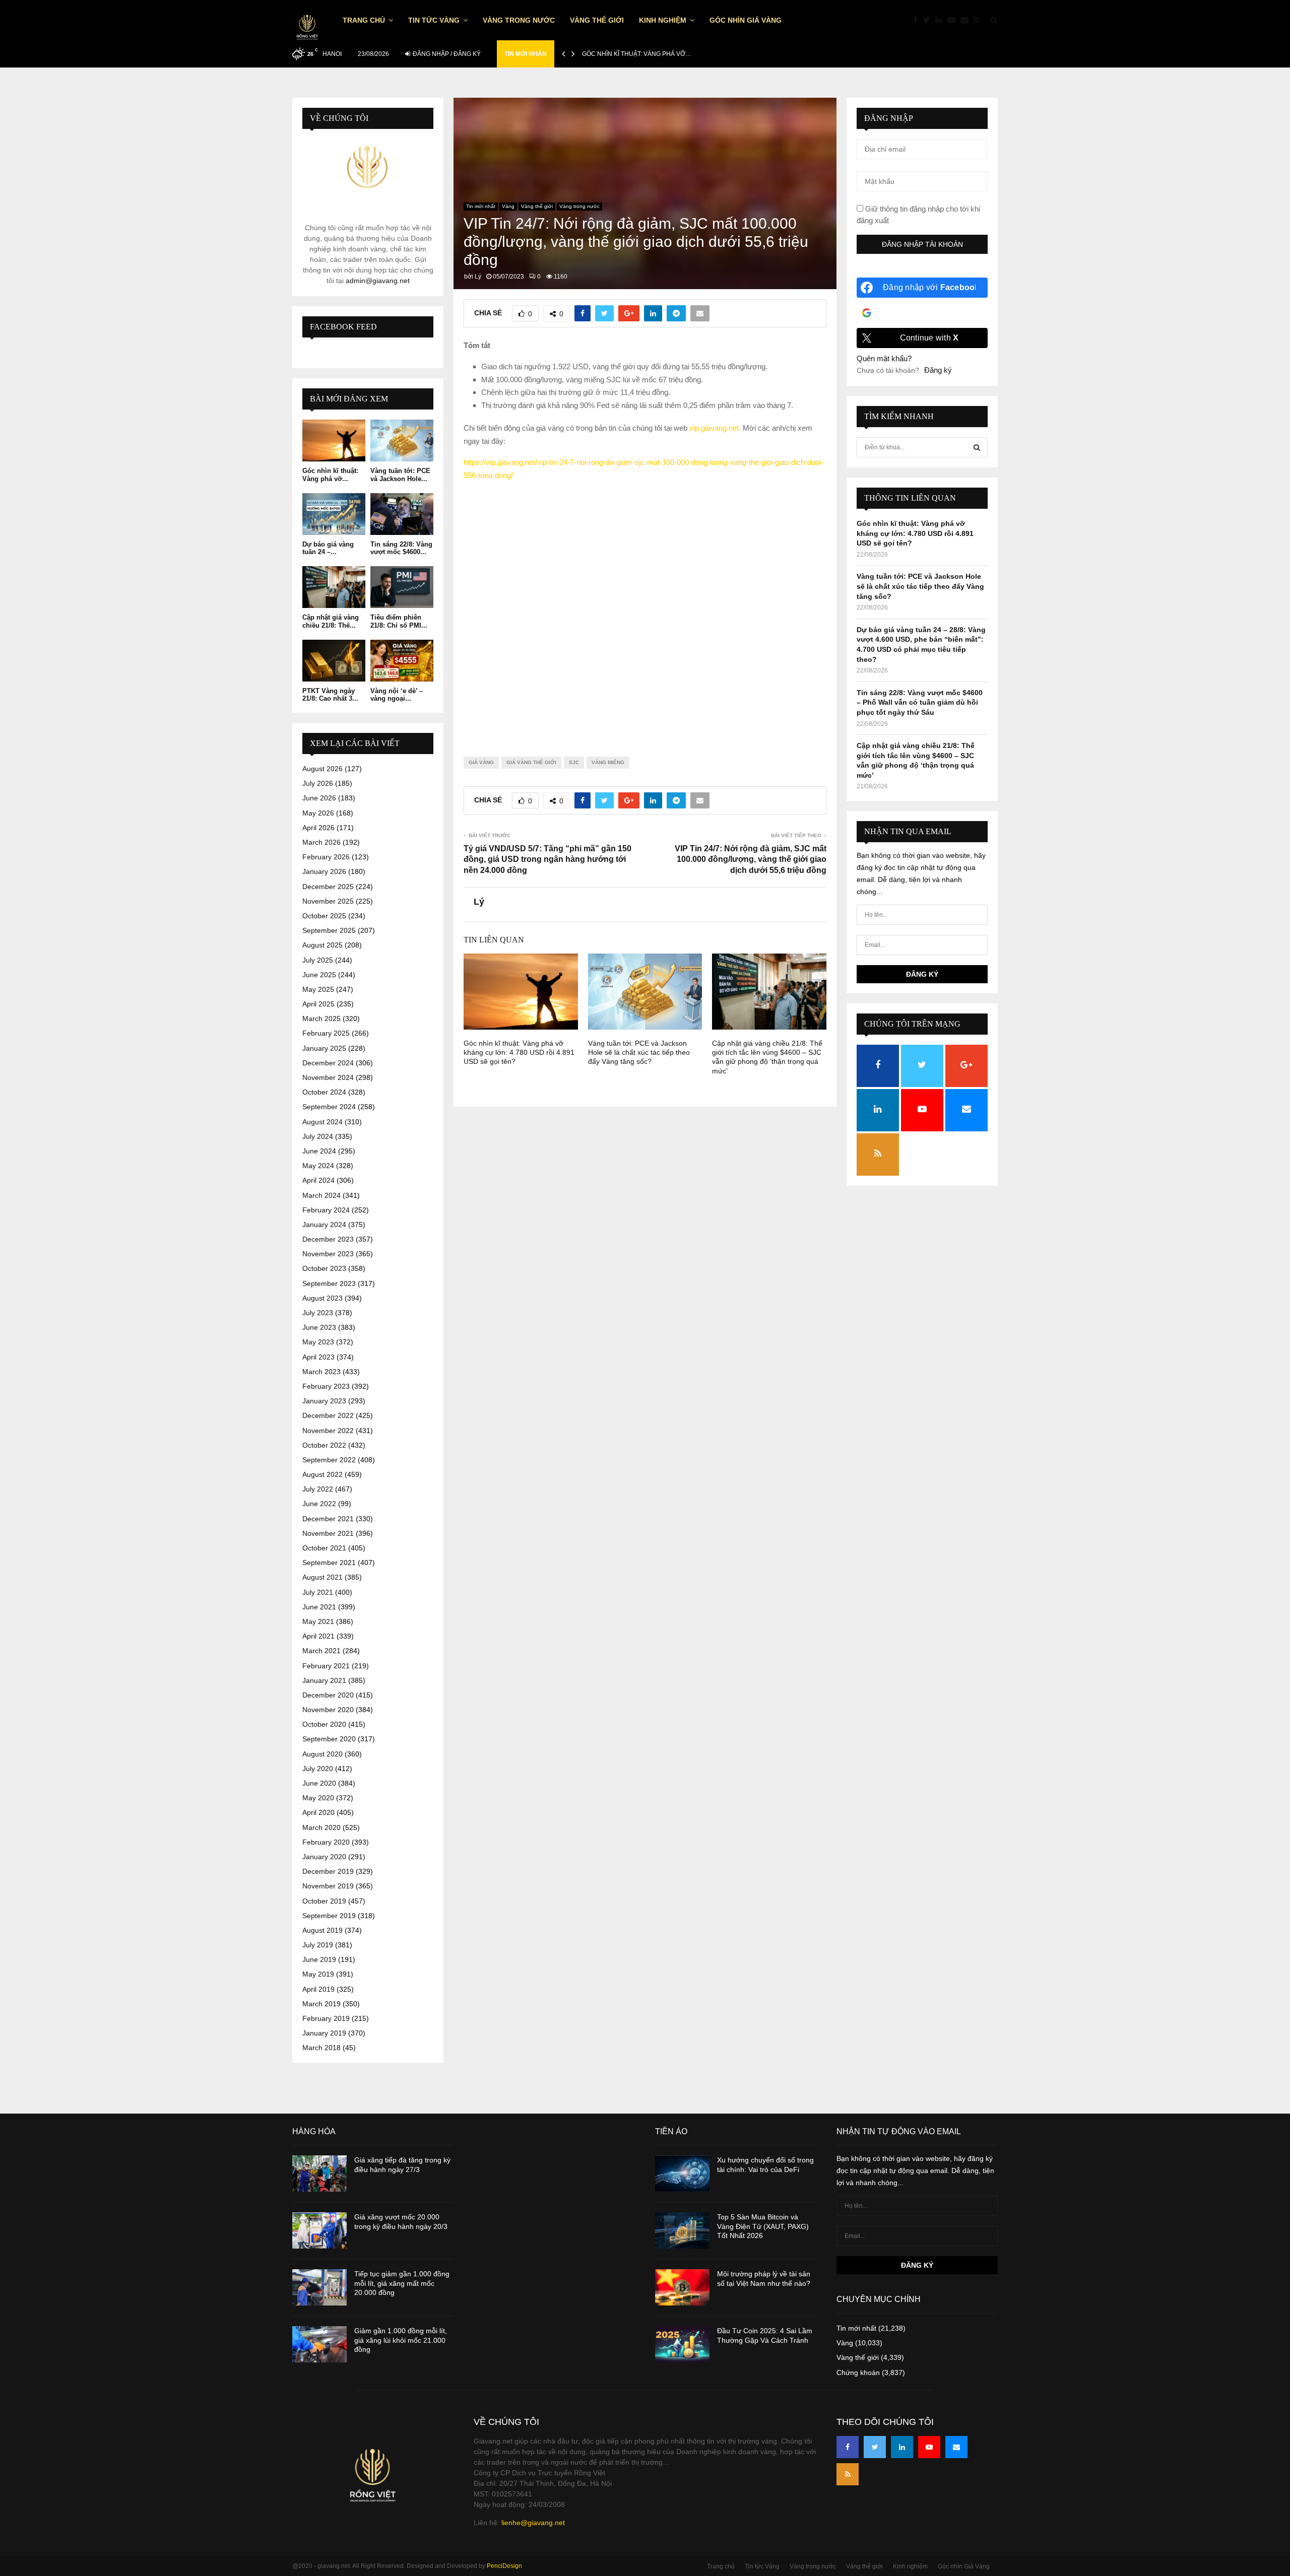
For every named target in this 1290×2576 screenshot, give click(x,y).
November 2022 (328, 1431)
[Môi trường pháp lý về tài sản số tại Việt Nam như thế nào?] (682, 2287)
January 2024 (324, 1225)
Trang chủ (364, 20)
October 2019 (324, 1901)
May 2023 (318, 1342)
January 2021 (324, 1680)
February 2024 (326, 1210)
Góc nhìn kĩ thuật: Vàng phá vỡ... (330, 475)
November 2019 (328, 1886)
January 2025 (324, 1048)
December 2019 (328, 1871)
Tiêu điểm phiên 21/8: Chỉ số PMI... (399, 621)
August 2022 (322, 1474)
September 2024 (329, 1107)
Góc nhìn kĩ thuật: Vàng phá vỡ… (637, 54)
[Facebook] (918, 20)
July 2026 (318, 783)
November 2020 (328, 1710)
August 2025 (322, 945)
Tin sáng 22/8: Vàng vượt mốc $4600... (401, 548)
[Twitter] (929, 20)
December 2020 (328, 1695)
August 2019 (322, 1930)
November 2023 (328, 1254)
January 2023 (324, 1401)
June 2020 (319, 1783)
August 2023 (322, 1298)
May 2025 (318, 989)
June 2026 (319, 798)
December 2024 (328, 1063)
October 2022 (324, 1445)
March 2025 (321, 1019)
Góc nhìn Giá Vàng (746, 20)
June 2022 (319, 1504)
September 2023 (329, 1283)
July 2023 (318, 1313)
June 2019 (319, 1959)
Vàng (508, 206)
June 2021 (319, 1607)
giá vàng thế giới (531, 762)
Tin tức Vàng (434, 20)
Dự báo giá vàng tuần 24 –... (328, 548)
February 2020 (326, 1842)
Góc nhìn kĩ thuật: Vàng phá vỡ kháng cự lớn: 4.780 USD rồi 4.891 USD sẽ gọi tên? (519, 1052)
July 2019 (318, 1945)
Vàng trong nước (519, 20)
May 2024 (318, 1166)
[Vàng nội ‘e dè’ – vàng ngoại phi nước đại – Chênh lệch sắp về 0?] (402, 661)
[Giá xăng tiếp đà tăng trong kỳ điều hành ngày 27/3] (319, 2174)
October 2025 (324, 916)
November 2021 (328, 1533)
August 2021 (322, 1577)
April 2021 (318, 1636)
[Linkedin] (941, 20)
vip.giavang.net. (715, 428)
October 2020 (324, 1724)
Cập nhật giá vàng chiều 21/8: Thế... (331, 621)
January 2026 (324, 871)
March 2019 (321, 2004)
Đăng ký (938, 370)
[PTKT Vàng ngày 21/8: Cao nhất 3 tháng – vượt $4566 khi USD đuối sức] (334, 661)
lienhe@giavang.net (533, 2523)
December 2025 (328, 887)
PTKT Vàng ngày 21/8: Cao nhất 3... (330, 695)
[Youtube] (954, 20)
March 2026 (321, 842)
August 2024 (322, 1122)
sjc (574, 762)
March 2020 (321, 1827)
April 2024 (318, 1180)
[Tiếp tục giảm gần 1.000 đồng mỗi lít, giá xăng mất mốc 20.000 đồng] (319, 2287)
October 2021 (324, 1548)
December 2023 (328, 1239)
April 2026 (318, 828)
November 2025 (328, 901)
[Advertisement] (645, 611)
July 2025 (318, 960)
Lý (478, 277)
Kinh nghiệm (663, 20)
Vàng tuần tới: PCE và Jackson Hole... (400, 475)
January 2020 (324, 1857)
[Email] (967, 20)
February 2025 (326, 1033)
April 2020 (318, 1812)
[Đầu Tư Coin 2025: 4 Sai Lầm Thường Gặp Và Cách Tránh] (682, 2344)
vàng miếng (608, 762)
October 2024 (324, 1092)
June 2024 (319, 1151)
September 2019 (329, 1916)
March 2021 (321, 1651)
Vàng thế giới (597, 20)
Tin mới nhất (481, 206)
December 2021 (328, 1519)
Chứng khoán (858, 2372)
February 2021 (326, 1666)
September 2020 (329, 1739)
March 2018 (321, 2048)
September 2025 (329, 930)
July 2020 (318, 1769)
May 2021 (318, 1621)
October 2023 (324, 1268)
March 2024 (321, 1195)
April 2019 (318, 1989)
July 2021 (318, 1592)
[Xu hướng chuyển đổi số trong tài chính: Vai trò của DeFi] (682, 2174)
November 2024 (328, 1077)
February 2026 (326, 857)
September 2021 (329, 1563)
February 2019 (326, 2018)
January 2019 (324, 2033)
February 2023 (326, 1386)
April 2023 (318, 1357)
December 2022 (328, 1415)
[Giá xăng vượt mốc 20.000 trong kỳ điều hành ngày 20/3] (319, 2230)
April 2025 (318, 1004)
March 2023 (321, 1372)
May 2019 (318, 1974)
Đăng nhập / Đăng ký (446, 54)
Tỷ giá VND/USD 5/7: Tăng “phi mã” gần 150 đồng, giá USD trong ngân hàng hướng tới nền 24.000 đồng (547, 859)
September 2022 (329, 1460)
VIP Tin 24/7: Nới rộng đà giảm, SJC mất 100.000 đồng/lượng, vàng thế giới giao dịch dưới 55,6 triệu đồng (751, 859)
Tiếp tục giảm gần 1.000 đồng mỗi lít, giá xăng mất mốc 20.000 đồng (402, 2283)
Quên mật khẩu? (884, 358)
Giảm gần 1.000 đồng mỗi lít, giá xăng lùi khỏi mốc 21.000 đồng (401, 2340)
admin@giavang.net (378, 281)
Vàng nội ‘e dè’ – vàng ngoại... (397, 695)
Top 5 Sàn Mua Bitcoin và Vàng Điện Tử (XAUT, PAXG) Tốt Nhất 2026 (763, 2226)
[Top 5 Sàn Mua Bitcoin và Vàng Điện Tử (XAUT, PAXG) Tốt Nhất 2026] (682, 2230)
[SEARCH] (977, 447)
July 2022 (318, 1489)
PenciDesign (504, 2566)
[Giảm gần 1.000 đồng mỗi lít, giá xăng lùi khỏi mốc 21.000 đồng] (319, 2344)
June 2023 (319, 1327)
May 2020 (318, 1798)
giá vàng (481, 762)
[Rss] (979, 20)
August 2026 (322, 769)
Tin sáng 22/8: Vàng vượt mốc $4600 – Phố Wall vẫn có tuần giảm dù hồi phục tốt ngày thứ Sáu (920, 702)
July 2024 (318, 1136)
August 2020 (322, 1754)
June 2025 (319, 975)
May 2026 (318, 813)
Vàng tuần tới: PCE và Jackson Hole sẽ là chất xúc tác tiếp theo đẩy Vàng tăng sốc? (639, 1052)
